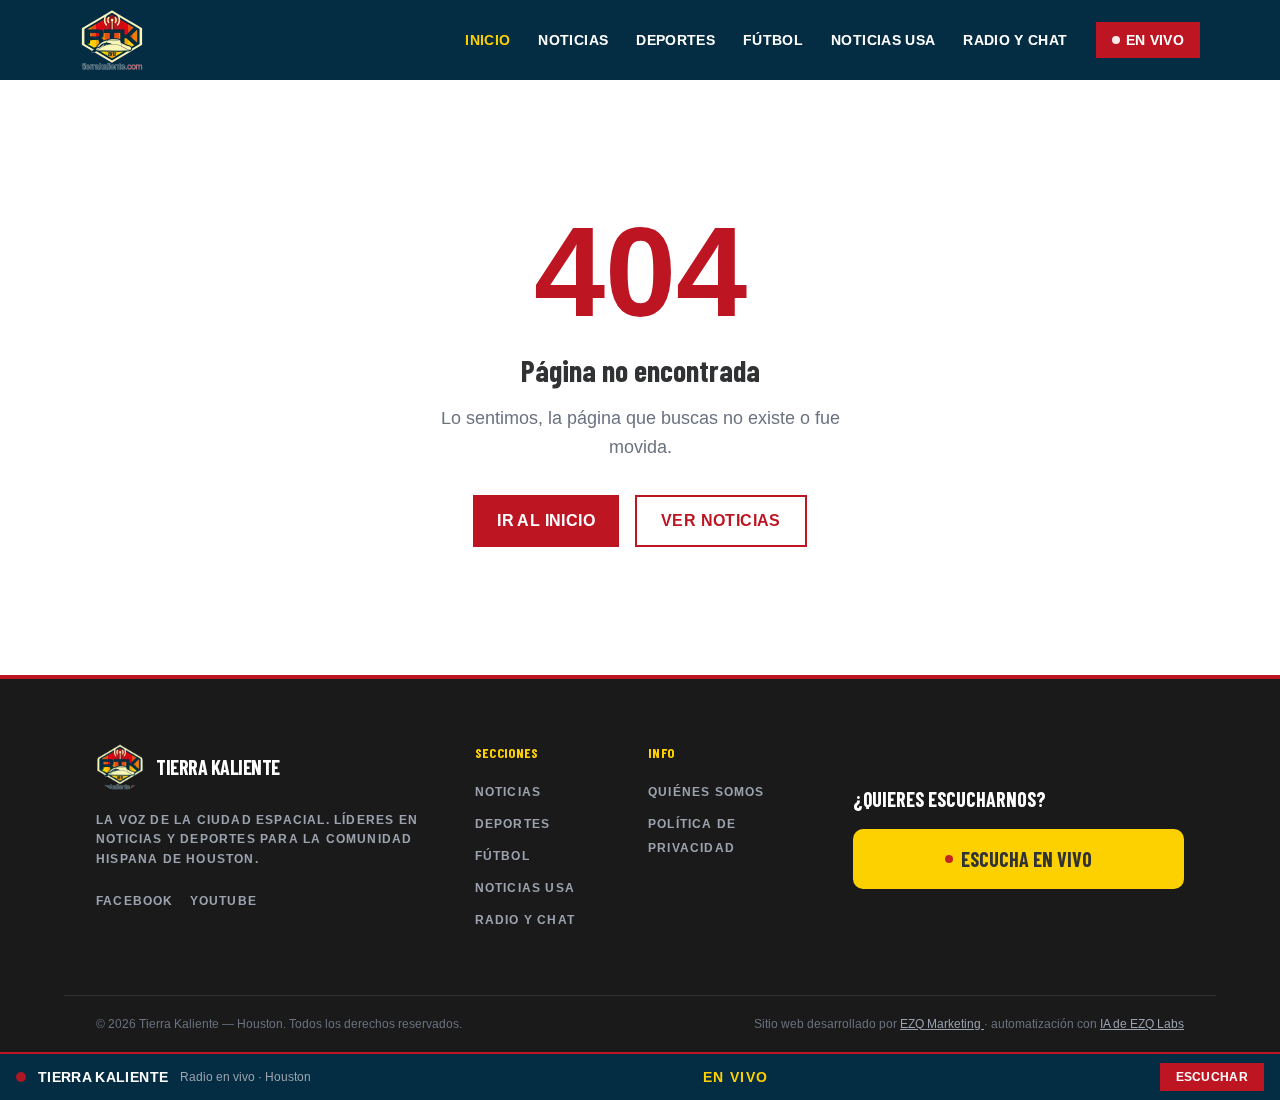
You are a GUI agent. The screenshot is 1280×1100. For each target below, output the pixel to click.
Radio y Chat (1015, 40)
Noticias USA (883, 40)
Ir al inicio (546, 520)
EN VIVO (1155, 40)
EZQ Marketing (942, 1024)
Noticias (573, 40)
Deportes (675, 40)
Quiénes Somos (706, 792)
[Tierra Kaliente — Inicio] (112, 40)
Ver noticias (721, 520)
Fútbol (773, 40)
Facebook (135, 901)
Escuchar (1212, 1077)
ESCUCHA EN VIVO (1026, 859)
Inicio (487, 40)
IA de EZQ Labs (1142, 1024)
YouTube (223, 901)
